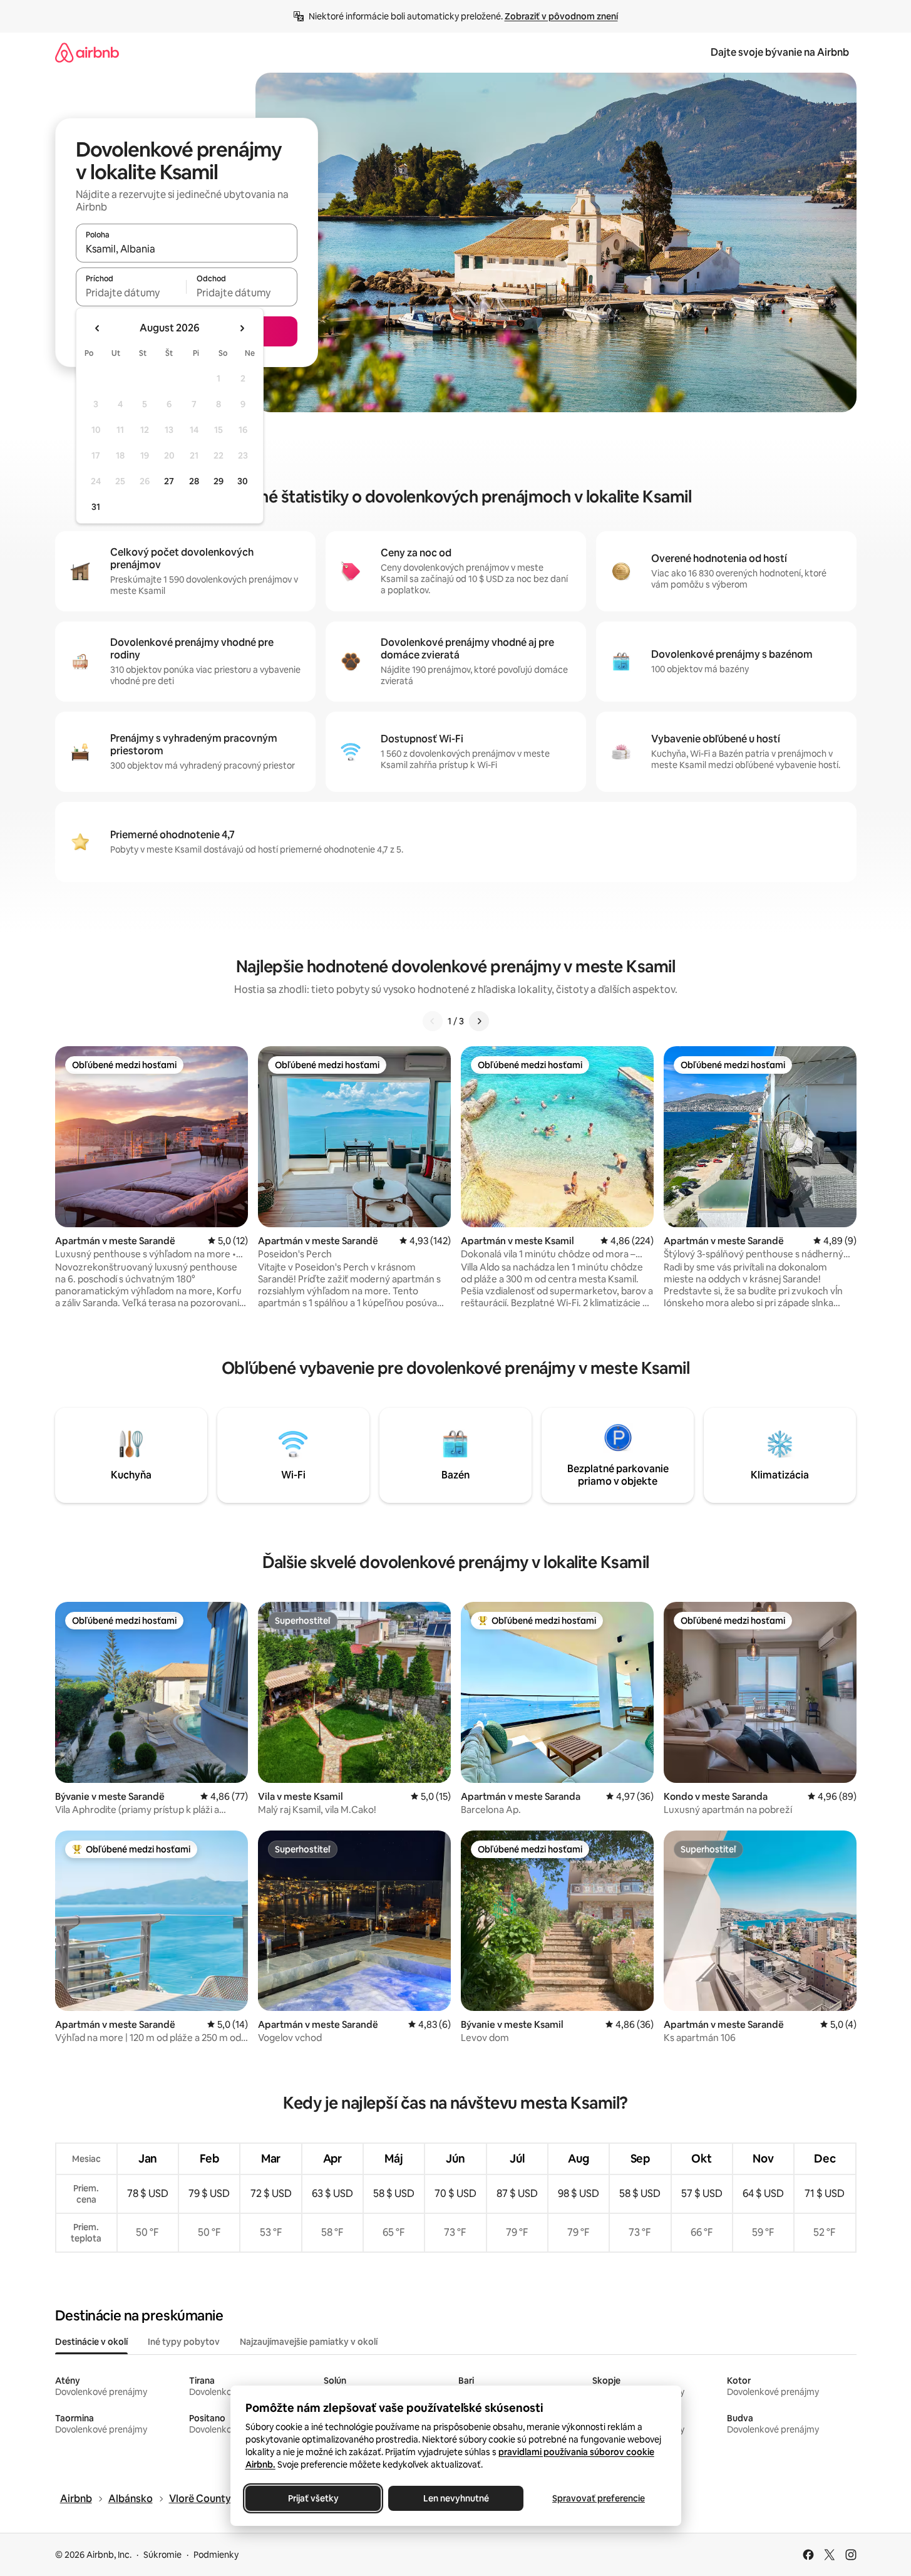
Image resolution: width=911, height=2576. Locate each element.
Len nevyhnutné (455, 2498)
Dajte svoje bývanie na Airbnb (780, 52)
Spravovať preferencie (599, 2498)
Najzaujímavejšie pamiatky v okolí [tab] (309, 2342)
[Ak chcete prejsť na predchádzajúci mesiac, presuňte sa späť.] (98, 328)
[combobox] (187, 249)
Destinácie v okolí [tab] (91, 2342)
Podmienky (216, 2555)
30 (243, 481)
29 (219, 481)
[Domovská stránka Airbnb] (87, 52)
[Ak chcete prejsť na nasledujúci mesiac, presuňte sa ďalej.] (242, 328)
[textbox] (131, 293)
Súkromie (162, 2555)
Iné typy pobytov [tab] (184, 2342)
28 (194, 481)
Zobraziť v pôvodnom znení (561, 16)
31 (96, 507)
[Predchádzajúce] (433, 1021)
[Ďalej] (479, 1021)
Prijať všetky (313, 2498)
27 (169, 481)
